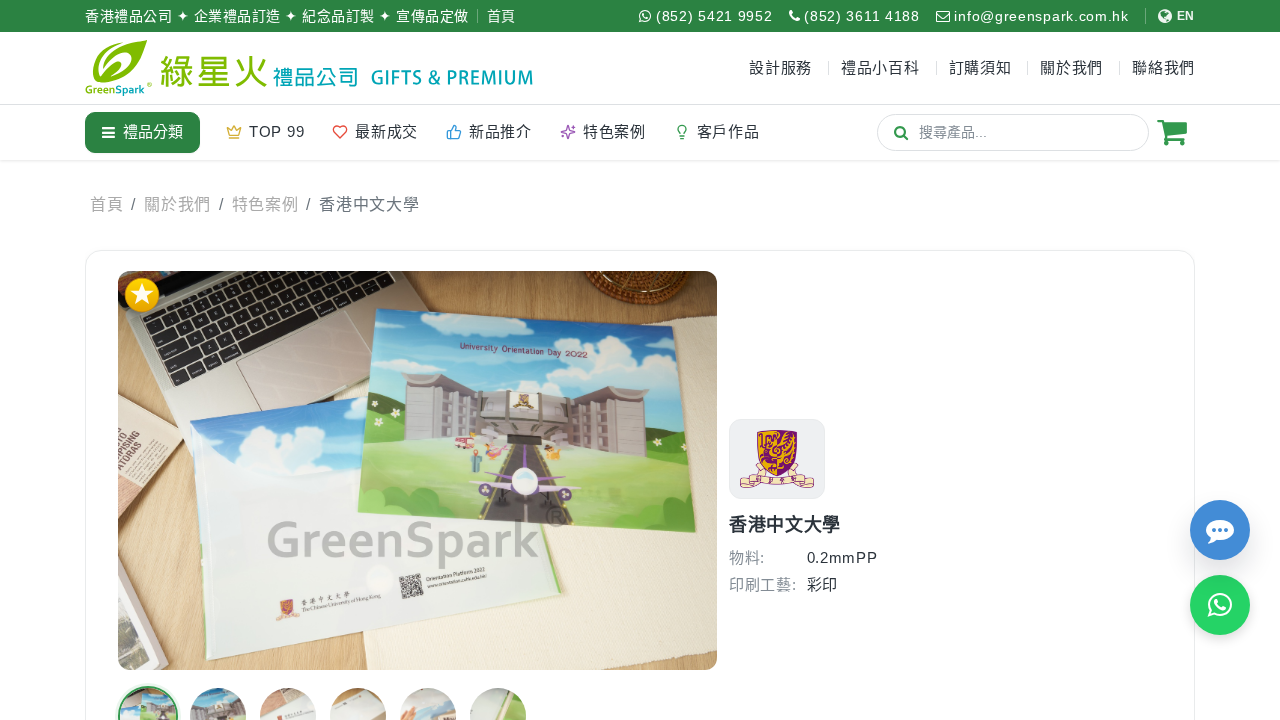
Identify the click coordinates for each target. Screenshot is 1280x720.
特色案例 (265, 204)
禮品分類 (153, 131)
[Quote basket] (1172, 132)
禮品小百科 (880, 67)
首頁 (501, 16)
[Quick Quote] (1220, 530)
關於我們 (177, 204)
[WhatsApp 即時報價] (1220, 605)
